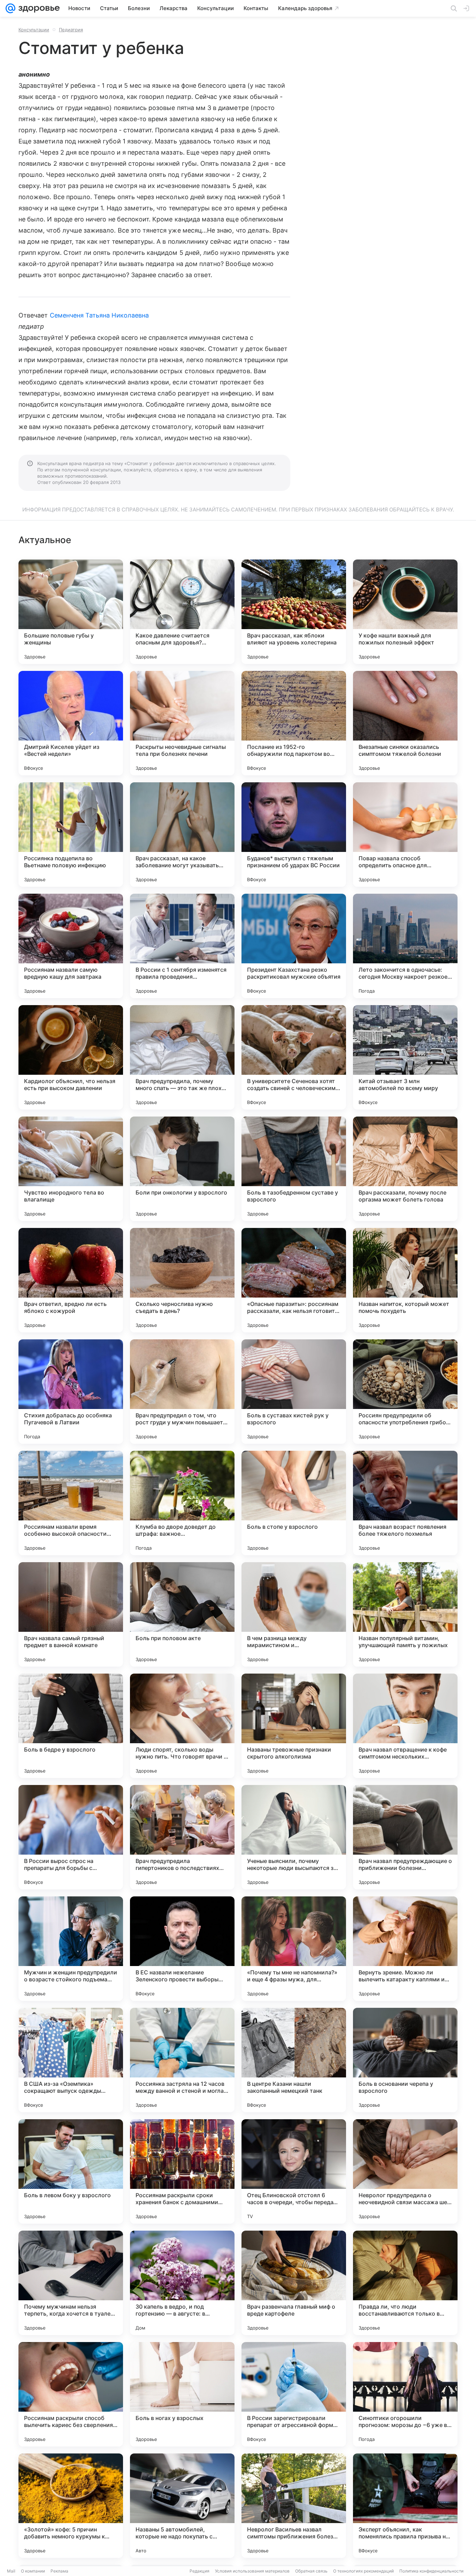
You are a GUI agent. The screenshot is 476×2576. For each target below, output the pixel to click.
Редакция (199, 2571)
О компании (33, 2571)
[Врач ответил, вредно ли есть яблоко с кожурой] (71, 1280)
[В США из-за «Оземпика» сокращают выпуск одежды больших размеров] (71, 2060)
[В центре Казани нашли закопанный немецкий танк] (294, 2060)
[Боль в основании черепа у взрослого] (405, 2060)
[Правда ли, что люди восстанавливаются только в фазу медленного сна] (405, 2283)
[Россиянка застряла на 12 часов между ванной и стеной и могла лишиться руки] (182, 2060)
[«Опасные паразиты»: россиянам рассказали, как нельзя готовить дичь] (294, 1280)
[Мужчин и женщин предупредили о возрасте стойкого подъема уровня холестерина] (71, 1949)
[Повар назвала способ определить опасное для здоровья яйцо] (405, 835)
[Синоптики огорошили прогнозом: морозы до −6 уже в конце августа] (405, 2394)
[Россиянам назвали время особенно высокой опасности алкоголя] (71, 1503)
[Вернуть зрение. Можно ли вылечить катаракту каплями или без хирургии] (405, 1949)
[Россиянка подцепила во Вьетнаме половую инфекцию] (71, 835)
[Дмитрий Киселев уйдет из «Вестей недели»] (71, 723)
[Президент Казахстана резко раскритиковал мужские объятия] (294, 946)
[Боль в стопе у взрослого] (294, 1503)
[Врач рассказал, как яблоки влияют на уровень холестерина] (294, 612)
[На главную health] (38, 8)
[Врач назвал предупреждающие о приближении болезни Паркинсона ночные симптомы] (405, 1837)
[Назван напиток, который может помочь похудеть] (405, 1280)
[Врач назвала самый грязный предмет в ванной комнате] (71, 1614)
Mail (11, 2571)
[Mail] (10, 8)
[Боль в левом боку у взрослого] (71, 2171)
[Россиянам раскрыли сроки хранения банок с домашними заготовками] (182, 2171)
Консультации (34, 30)
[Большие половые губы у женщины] (71, 612)
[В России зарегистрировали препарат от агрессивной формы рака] (294, 2394)
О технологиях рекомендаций (363, 2571)
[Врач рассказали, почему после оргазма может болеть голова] (405, 1169)
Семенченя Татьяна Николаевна (99, 315)
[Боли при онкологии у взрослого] (182, 1169)
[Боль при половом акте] (182, 1614)
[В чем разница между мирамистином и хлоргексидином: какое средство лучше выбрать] (294, 1614)
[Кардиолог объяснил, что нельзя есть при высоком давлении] (71, 1057)
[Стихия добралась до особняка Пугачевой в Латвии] (71, 1392)
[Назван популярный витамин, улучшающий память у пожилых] (405, 1614)
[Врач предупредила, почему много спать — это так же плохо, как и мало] (182, 1057)
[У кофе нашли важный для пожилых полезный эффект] (405, 612)
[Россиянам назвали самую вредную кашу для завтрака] (71, 946)
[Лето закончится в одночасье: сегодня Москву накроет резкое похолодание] (405, 946)
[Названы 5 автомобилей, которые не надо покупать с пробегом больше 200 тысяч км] (182, 2506)
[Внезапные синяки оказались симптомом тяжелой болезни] (405, 723)
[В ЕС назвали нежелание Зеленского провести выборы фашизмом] (182, 1949)
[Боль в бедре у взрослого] (71, 1726)
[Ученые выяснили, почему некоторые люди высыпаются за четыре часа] (294, 1837)
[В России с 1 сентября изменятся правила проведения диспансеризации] (182, 946)
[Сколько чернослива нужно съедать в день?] (182, 1280)
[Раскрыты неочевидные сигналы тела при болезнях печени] (182, 723)
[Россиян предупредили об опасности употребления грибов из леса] (405, 1392)
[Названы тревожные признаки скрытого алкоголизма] (294, 1726)
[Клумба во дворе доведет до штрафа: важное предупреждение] (182, 1503)
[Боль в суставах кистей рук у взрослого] (294, 1392)
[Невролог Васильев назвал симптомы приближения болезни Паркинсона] (294, 2506)
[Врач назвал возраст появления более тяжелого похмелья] (405, 1503)
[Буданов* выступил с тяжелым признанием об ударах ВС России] (294, 835)
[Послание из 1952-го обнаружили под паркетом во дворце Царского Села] (294, 723)
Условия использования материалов (252, 2571)
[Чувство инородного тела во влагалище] (71, 1169)
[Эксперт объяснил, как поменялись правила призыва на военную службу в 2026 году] (405, 2506)
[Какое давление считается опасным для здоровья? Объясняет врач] (182, 612)
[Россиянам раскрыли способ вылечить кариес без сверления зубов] (71, 2394)
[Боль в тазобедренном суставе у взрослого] (294, 1169)
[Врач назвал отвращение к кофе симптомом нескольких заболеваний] (405, 1726)
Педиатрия (71, 30)
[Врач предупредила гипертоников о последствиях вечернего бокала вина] (182, 1837)
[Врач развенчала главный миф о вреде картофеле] (294, 2283)
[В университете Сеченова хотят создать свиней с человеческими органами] (294, 1057)
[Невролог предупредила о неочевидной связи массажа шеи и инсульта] (405, 2171)
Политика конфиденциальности (431, 2571)
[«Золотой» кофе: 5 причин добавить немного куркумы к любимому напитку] (71, 2506)
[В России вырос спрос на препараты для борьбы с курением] (71, 1837)
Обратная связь (311, 2571)
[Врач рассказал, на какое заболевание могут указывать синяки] (182, 835)
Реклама (59, 2571)
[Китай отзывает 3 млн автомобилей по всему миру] (405, 1057)
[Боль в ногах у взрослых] (182, 2394)
